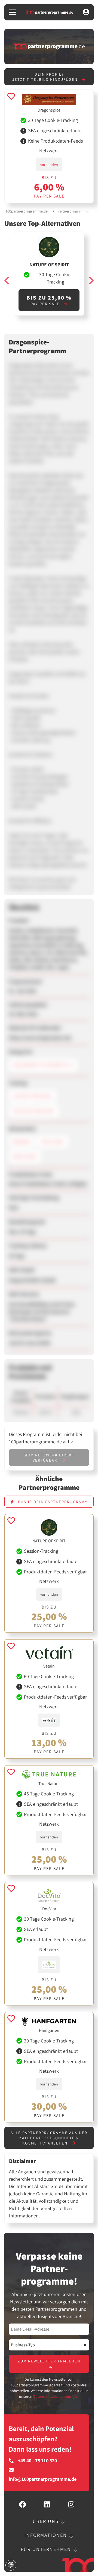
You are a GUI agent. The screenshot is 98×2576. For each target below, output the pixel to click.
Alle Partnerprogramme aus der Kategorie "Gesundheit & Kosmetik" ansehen (49, 2138)
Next (91, 280)
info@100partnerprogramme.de (43, 2479)
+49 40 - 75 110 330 (37, 2461)
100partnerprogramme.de (27, 211)
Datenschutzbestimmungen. (56, 2396)
